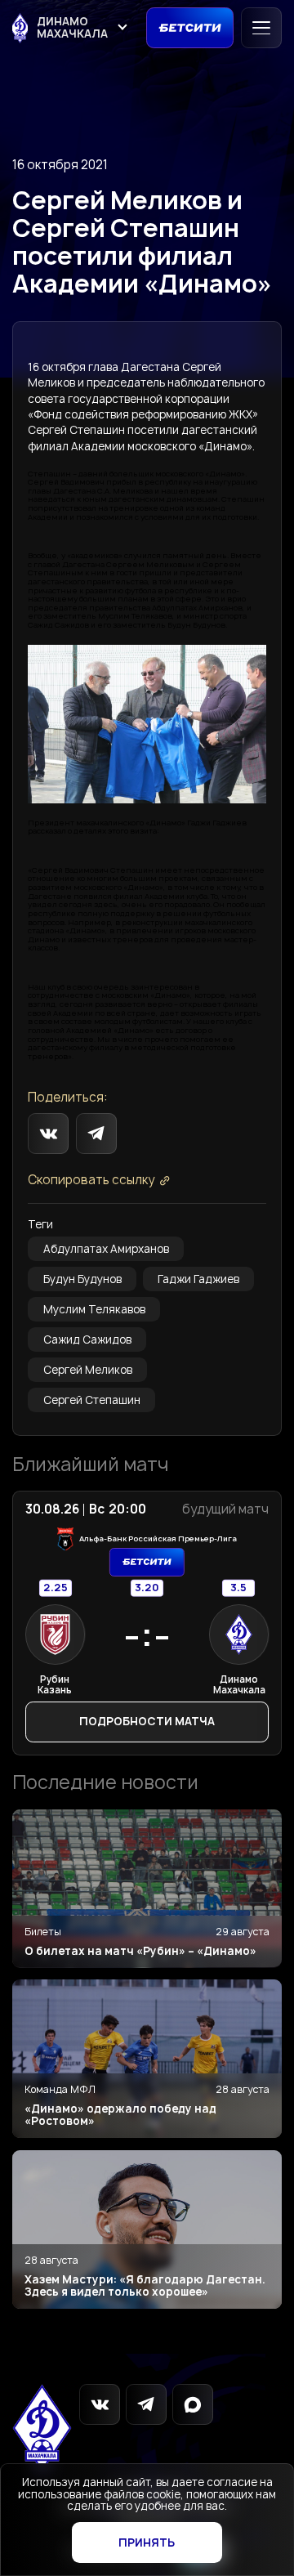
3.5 (238, 1588)
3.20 (147, 1588)
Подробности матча (147, 1721)
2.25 (56, 1588)
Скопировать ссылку (91, 1181)
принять (147, 2542)
